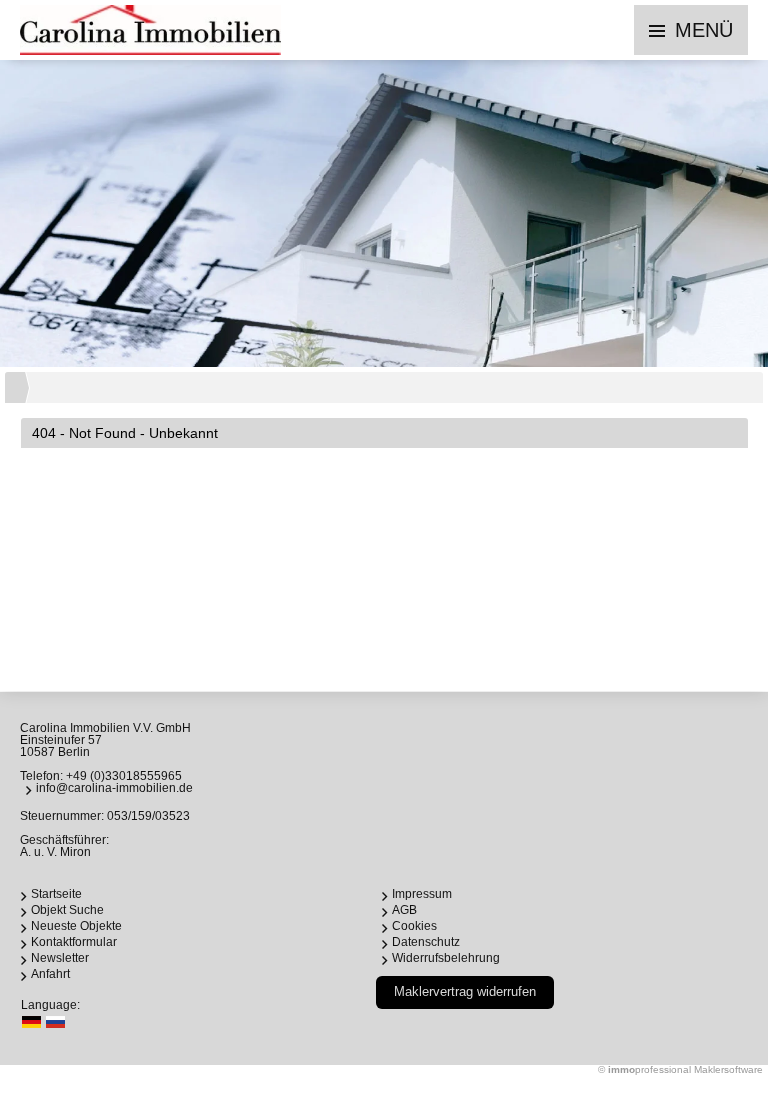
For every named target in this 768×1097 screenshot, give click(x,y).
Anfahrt (50, 974)
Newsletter (60, 958)
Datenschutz (426, 942)
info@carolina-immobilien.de (114, 788)
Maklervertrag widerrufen (465, 991)
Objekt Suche (67, 910)
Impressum (422, 894)
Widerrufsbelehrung (446, 958)
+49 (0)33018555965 (124, 776)
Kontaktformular (74, 942)
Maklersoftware (728, 1069)
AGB (404, 910)
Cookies (414, 926)
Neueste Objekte (76, 926)
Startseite (56, 894)
